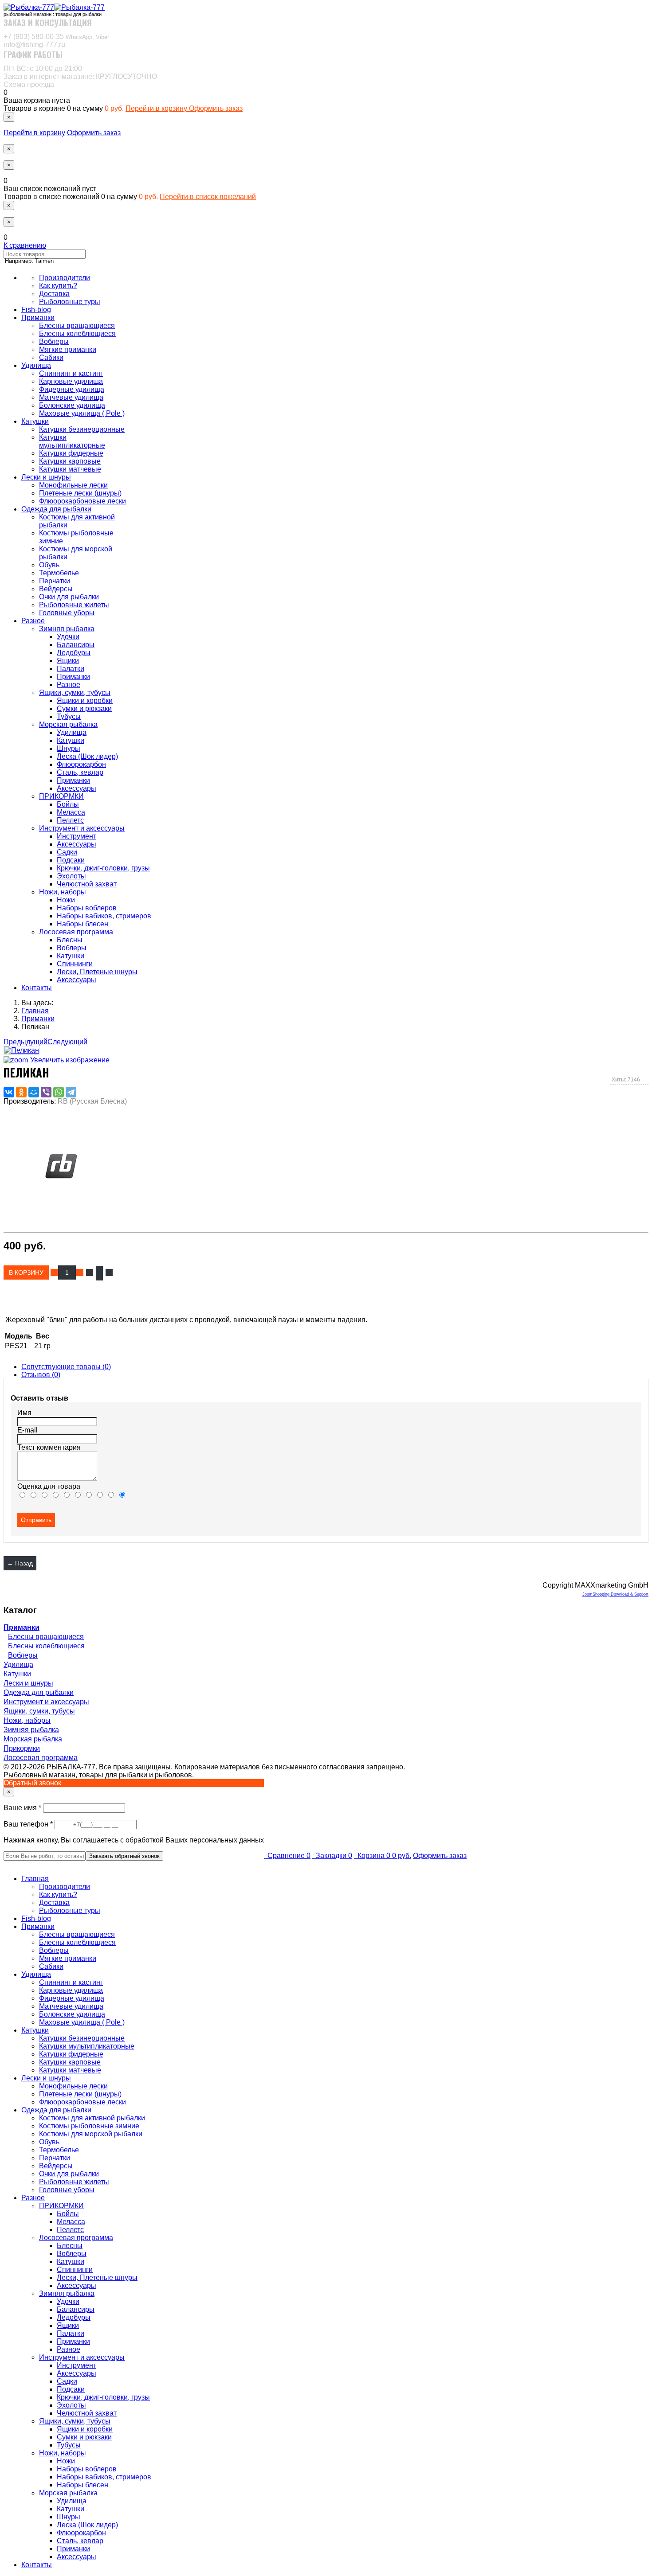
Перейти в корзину (157, 108)
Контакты (37, 988)
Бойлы (68, 804)
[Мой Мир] (34, 1092)
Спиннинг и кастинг (71, 373)
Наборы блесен (82, 924)
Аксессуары (77, 788)
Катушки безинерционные (82, 429)
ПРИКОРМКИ (61, 796)
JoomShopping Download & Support (615, 1594)
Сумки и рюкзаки (84, 708)
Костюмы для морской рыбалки (91, 2134)
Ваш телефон (29, 1824)
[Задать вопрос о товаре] (99, 1273)
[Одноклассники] (21, 1092)
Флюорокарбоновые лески (82, 501)
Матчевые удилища (71, 397)
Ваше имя (23, 1808)
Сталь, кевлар (80, 772)
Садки (67, 852)
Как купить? (58, 286)
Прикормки (22, 1748)
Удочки (68, 637)
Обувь (49, 565)
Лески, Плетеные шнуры (97, 972)
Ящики (68, 661)
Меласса (71, 812)
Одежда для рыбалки (56, 509)
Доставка (54, 294)
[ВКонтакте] (9, 1092)
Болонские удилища (72, 405)
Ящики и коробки (85, 701)
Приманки (38, 318)
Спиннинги (75, 964)
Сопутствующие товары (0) (66, 1367)
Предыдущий (26, 1042)
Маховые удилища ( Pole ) (82, 413)
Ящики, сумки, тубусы (75, 693)
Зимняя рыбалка (67, 629)
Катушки (35, 421)
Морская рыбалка (68, 724)
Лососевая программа (76, 932)
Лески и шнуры (46, 477)
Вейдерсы (56, 589)
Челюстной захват (87, 884)
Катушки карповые (70, 461)
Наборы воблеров (87, 908)
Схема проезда (29, 84)
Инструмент (77, 836)
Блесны (70, 940)
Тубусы (69, 716)
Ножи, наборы (63, 892)
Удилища (36, 365)
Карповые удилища (71, 381)
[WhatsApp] (59, 1092)
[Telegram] (71, 1092)
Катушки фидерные (71, 453)
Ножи (66, 900)
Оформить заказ (216, 108)
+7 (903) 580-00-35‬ (56, 37)
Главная (35, 1879)
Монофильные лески (73, 485)
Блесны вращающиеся (77, 326)
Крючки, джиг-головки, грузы (103, 868)
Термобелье (59, 573)
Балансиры (76, 645)
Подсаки (71, 860)
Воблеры (54, 342)
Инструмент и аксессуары (82, 828)
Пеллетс (70, 820)
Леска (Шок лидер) (87, 756)
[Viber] (46, 1092)
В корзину (27, 1272)
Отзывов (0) (41, 1375)
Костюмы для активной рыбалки (92, 2118)
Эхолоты (71, 876)
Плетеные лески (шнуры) (80, 493)
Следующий (67, 1042)
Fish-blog (36, 310)
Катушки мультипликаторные (72, 441)
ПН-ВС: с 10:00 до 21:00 (43, 68)
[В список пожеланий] (90, 1272)
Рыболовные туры (70, 302)
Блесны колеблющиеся (77, 334)
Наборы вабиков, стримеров (104, 916)
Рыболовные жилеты (74, 605)
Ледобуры (74, 653)
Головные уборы (67, 613)
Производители (65, 278)
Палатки (71, 669)
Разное (33, 621)
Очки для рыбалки (69, 597)
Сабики (51, 357)
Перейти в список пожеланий (208, 197)
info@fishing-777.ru (34, 45)
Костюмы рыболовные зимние (89, 2126)
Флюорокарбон (81, 764)
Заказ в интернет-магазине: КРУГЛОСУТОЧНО (80, 76)
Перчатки (55, 581)
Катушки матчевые (70, 469)
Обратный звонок (32, 1783)
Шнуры (69, 748)
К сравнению (25, 245)
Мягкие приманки (68, 349)
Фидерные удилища (72, 389)
